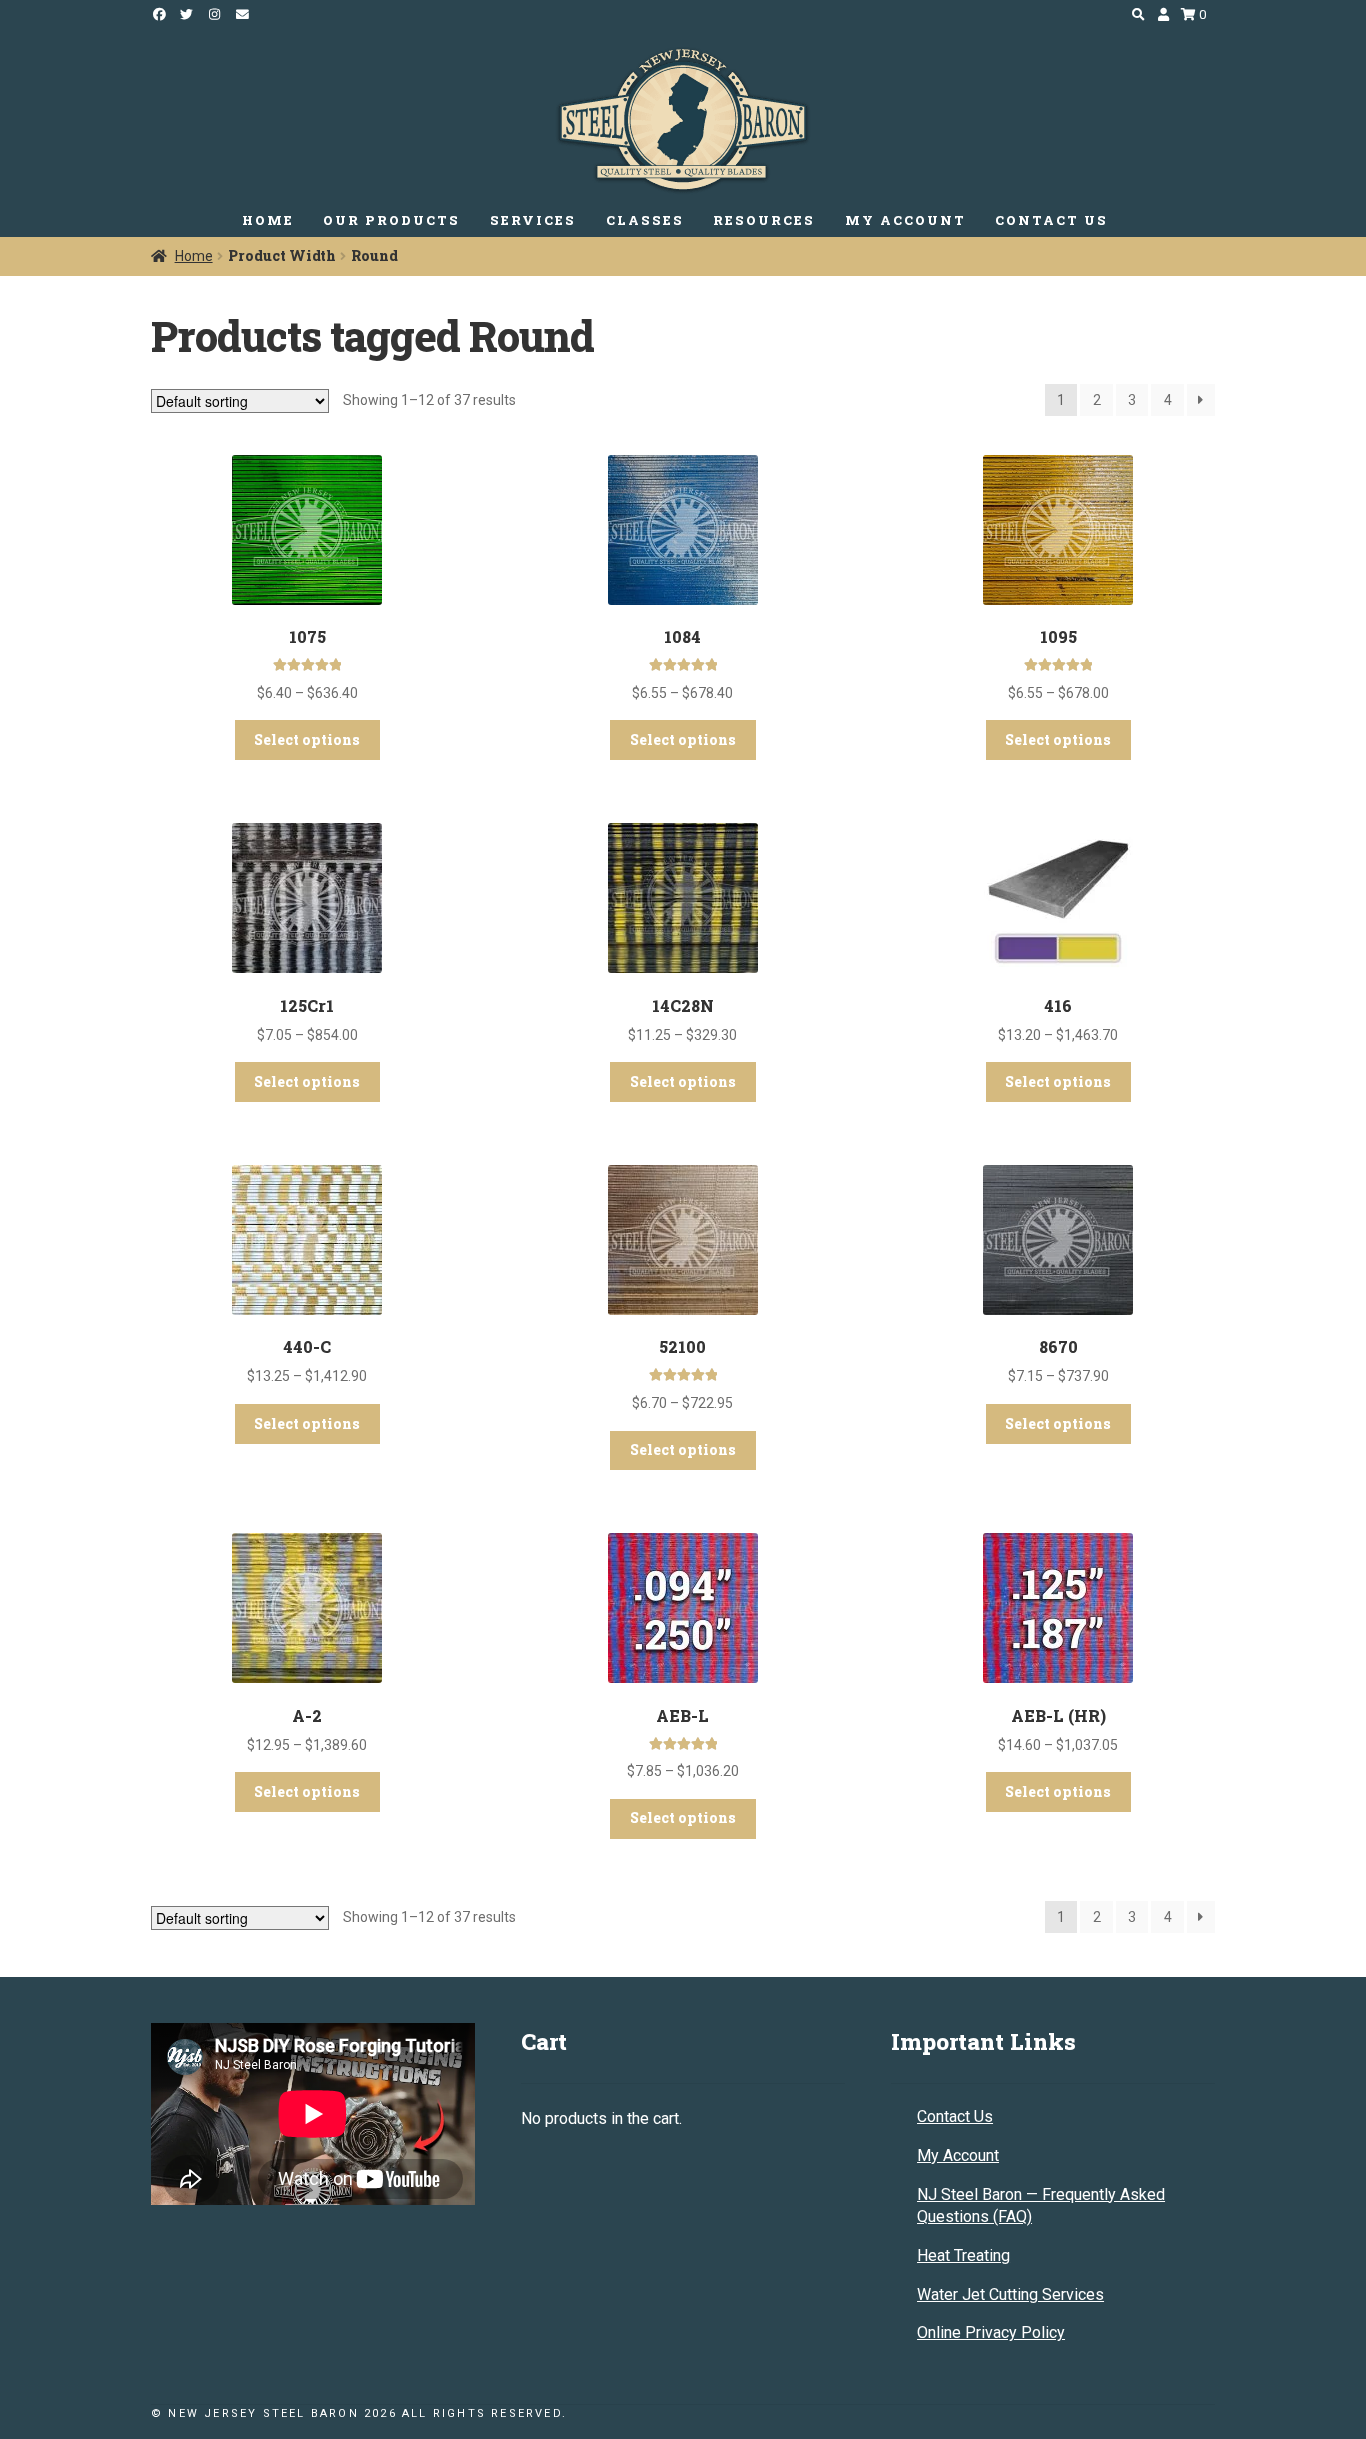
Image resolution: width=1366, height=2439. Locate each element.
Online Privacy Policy (991, 2332)
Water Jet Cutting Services (1010, 2294)
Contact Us (955, 2116)
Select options (307, 739)
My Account (958, 2155)
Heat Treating (963, 2255)
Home (194, 256)
